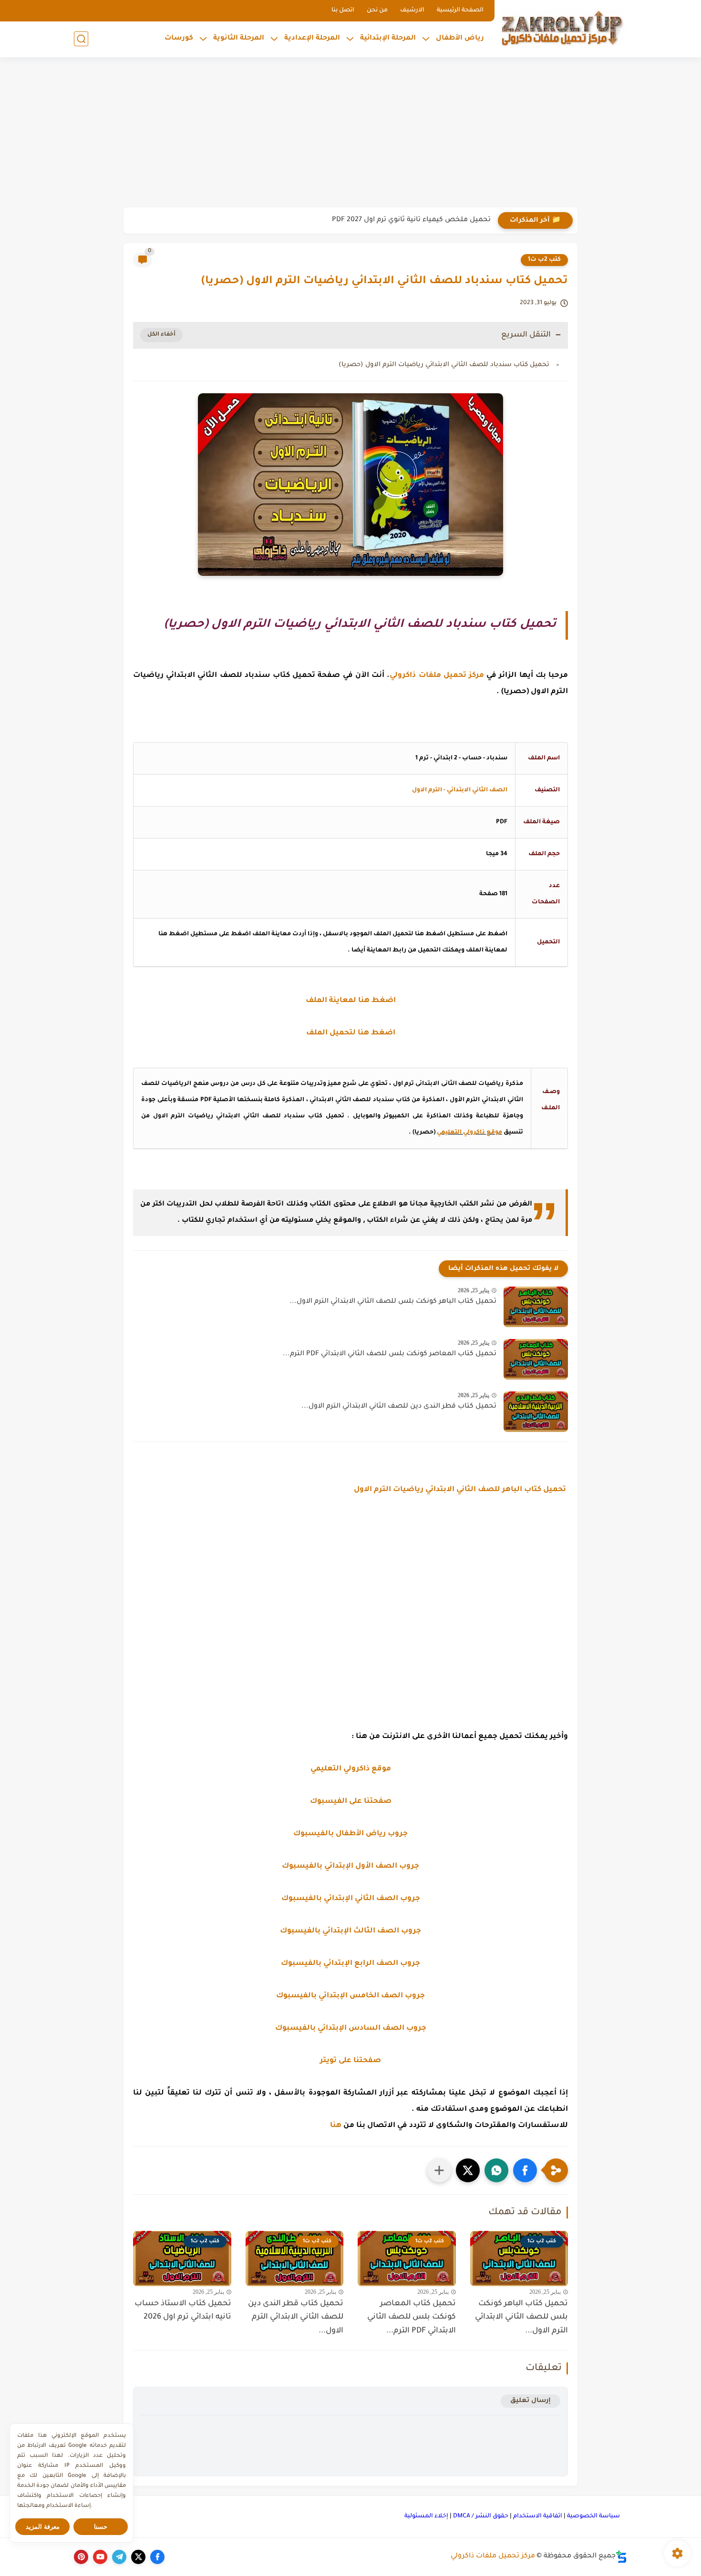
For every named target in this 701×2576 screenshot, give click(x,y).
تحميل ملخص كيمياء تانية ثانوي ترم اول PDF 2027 (411, 220)
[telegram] (119, 2557)
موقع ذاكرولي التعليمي (469, 1133)
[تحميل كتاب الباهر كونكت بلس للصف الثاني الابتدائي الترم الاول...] (536, 1307)
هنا (336, 2126)
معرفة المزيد (43, 2527)
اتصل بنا (343, 10)
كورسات (179, 39)
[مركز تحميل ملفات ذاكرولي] (563, 27)
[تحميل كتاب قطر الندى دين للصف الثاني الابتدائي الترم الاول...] (536, 1412)
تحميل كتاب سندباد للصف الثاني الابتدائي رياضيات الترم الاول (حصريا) (444, 365)
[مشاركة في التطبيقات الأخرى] (439, 2170)
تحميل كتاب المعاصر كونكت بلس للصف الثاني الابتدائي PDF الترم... (390, 1354)
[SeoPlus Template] (621, 2557)
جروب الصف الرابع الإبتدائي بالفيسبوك (350, 1964)
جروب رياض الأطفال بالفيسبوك (350, 1834)
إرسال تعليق (531, 2401)
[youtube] (100, 2557)
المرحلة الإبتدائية (388, 39)
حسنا (101, 2527)
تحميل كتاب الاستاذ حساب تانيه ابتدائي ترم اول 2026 (183, 2311)
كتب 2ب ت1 (544, 260)
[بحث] (81, 39)
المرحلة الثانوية (239, 39)
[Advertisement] (350, 133)
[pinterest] (81, 2557)
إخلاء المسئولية (426, 2516)
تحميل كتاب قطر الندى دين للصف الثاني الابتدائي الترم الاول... (399, 1407)
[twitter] (138, 2557)
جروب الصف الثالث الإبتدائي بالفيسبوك (350, 1931)
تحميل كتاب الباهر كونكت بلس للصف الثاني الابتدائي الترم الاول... (393, 1302)
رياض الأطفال (460, 39)
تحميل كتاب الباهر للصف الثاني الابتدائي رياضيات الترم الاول (461, 1490)
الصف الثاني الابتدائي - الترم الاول (460, 790)
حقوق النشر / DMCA (481, 2516)
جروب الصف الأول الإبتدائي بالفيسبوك (350, 1866)
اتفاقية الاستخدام (538, 2516)
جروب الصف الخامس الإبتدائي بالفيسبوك (350, 1996)
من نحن (377, 10)
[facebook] (157, 2557)
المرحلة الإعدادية (312, 39)
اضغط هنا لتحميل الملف (351, 1033)
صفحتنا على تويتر (350, 2061)
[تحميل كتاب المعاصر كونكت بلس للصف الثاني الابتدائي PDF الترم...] (536, 1359)
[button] (525, 2170)
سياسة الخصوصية (593, 2516)
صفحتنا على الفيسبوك (351, 1802)
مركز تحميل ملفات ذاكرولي (493, 2556)
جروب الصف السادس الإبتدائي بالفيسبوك (351, 2029)
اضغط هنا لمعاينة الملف (351, 1001)
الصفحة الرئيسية (460, 10)
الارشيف (412, 10)
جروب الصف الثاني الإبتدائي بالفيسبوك (351, 1899)
